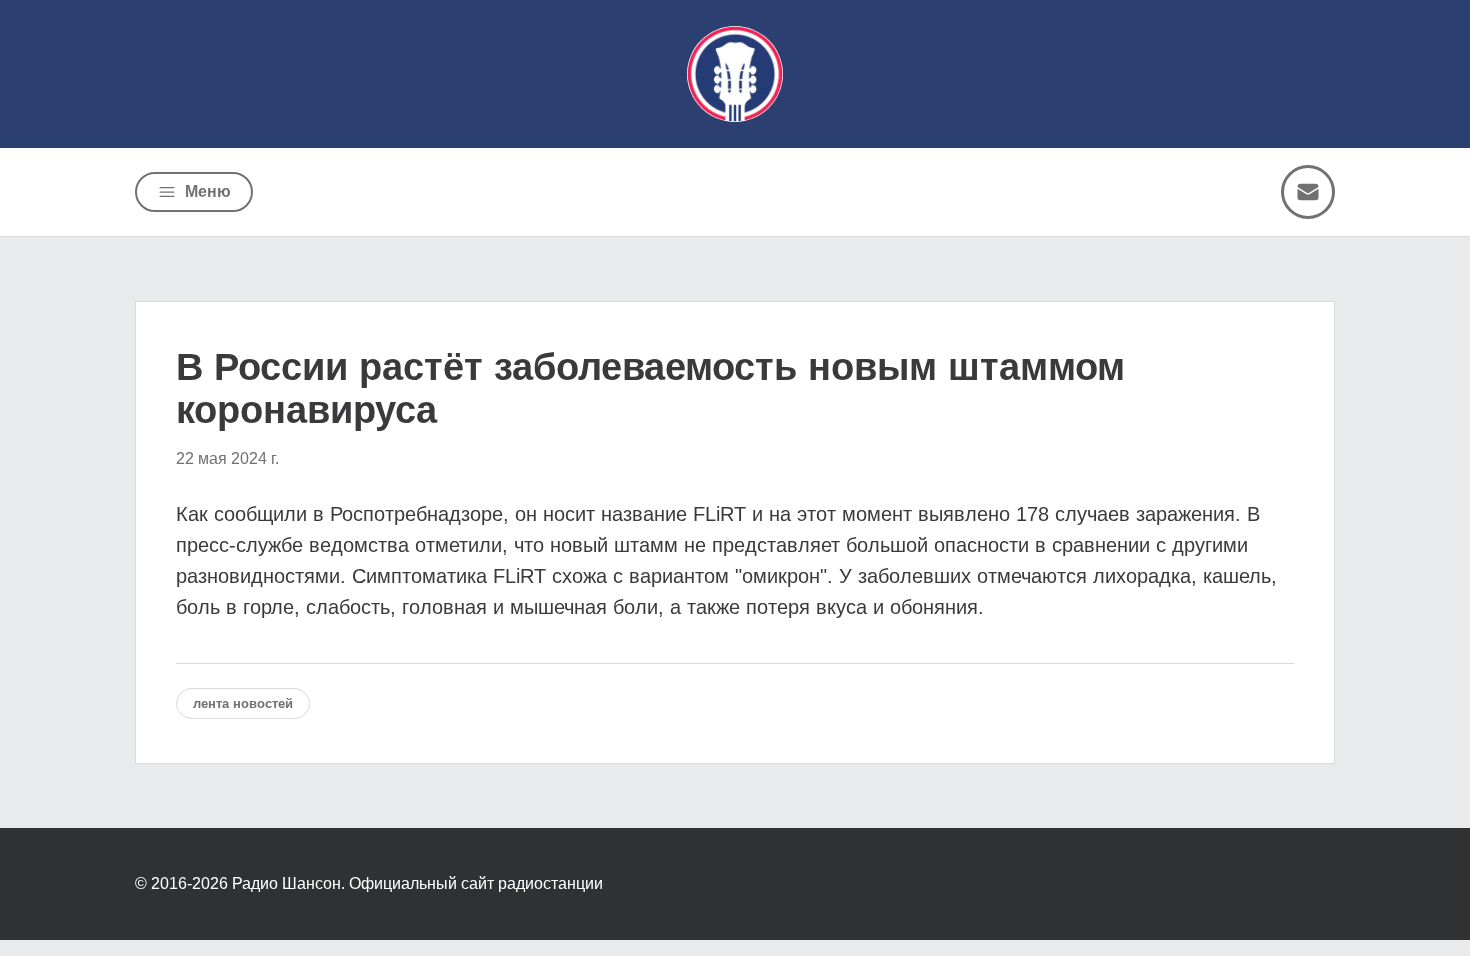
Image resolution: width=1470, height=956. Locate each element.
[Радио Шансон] (735, 74)
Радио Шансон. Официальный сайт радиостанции (417, 883)
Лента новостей (243, 703)
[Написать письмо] (1308, 192)
